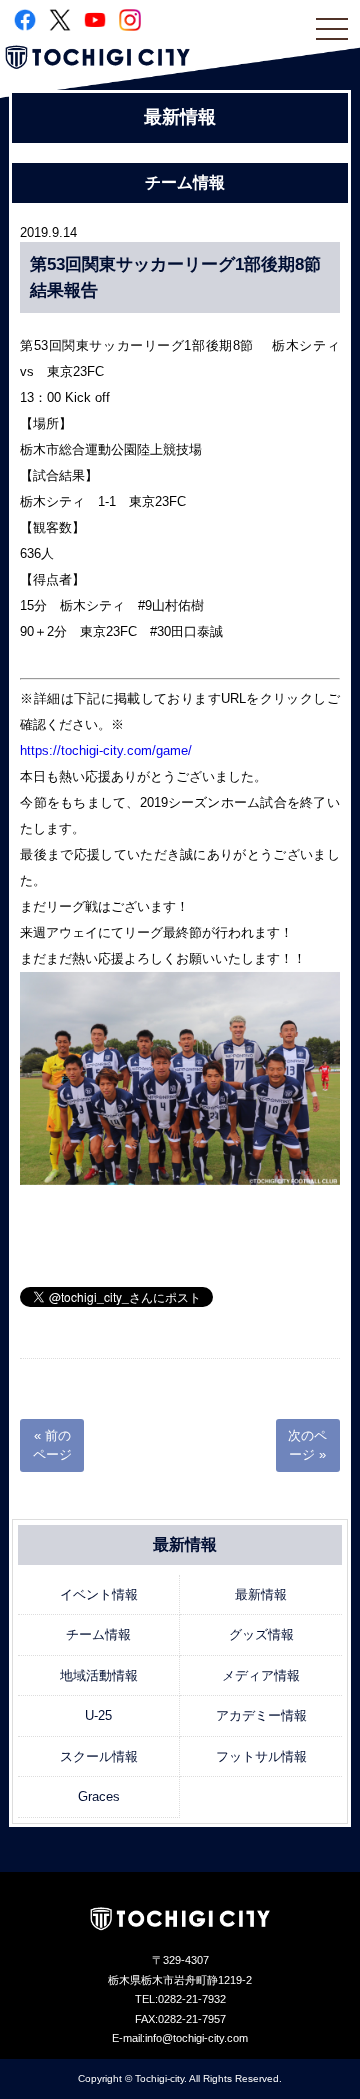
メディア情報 (261, 1675)
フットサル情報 (261, 1756)
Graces (99, 1796)
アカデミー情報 (261, 1715)
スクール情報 (99, 1756)
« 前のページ (52, 1445)
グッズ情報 (261, 1634)
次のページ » (307, 1445)
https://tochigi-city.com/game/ (112, 750)
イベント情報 (99, 1594)
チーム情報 (98, 1634)
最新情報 (261, 1594)
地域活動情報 (99, 1675)
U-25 (98, 1715)
